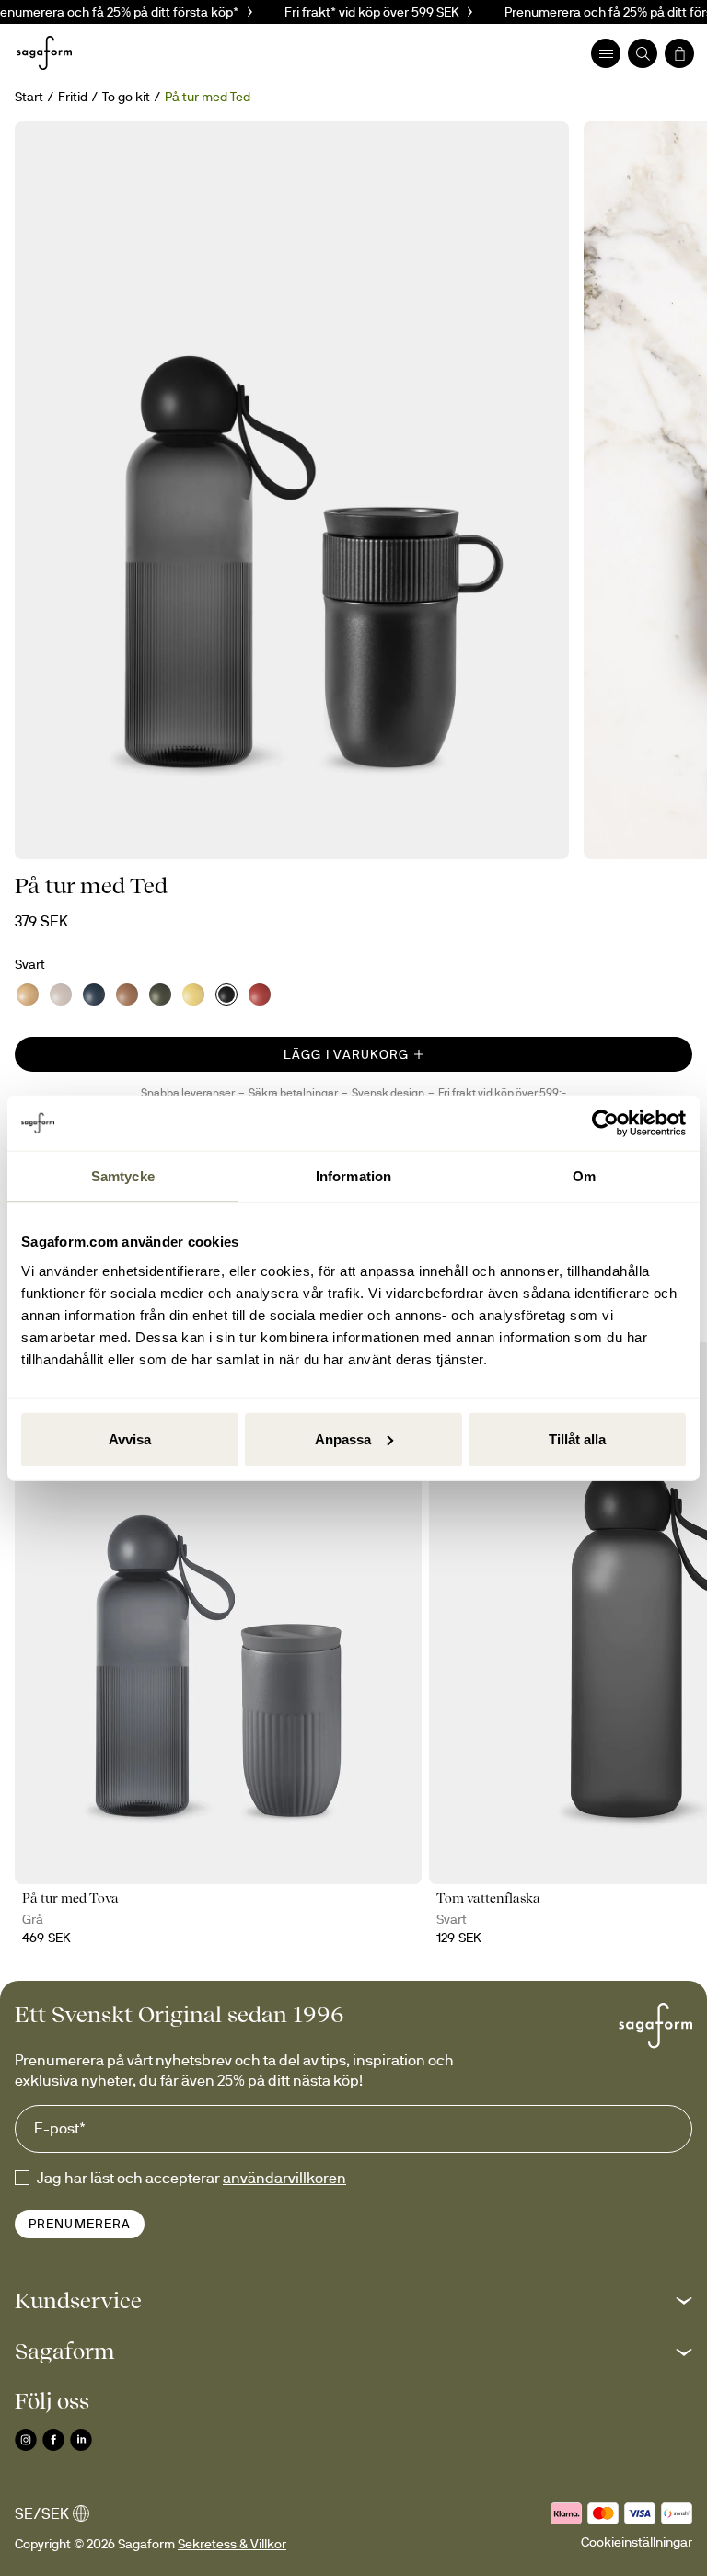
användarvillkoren (284, 2178)
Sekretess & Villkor (232, 2544)
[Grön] (160, 995)
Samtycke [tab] (123, 1176)
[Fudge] (127, 995)
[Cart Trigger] (679, 53)
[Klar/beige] (61, 995)
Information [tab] (353, 1176)
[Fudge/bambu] (28, 995)
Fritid (73, 97)
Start (29, 97)
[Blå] (94, 995)
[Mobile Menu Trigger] (606, 53)
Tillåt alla (577, 1438)
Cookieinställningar (637, 2542)
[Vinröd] (260, 995)
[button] (353, 2300)
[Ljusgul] (193, 995)
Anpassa (343, 1438)
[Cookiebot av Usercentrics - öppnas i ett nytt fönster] (605, 1123)
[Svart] (226, 995)
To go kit (126, 97)
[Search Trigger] (643, 53)
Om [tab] (584, 1176)
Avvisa (130, 1438)
